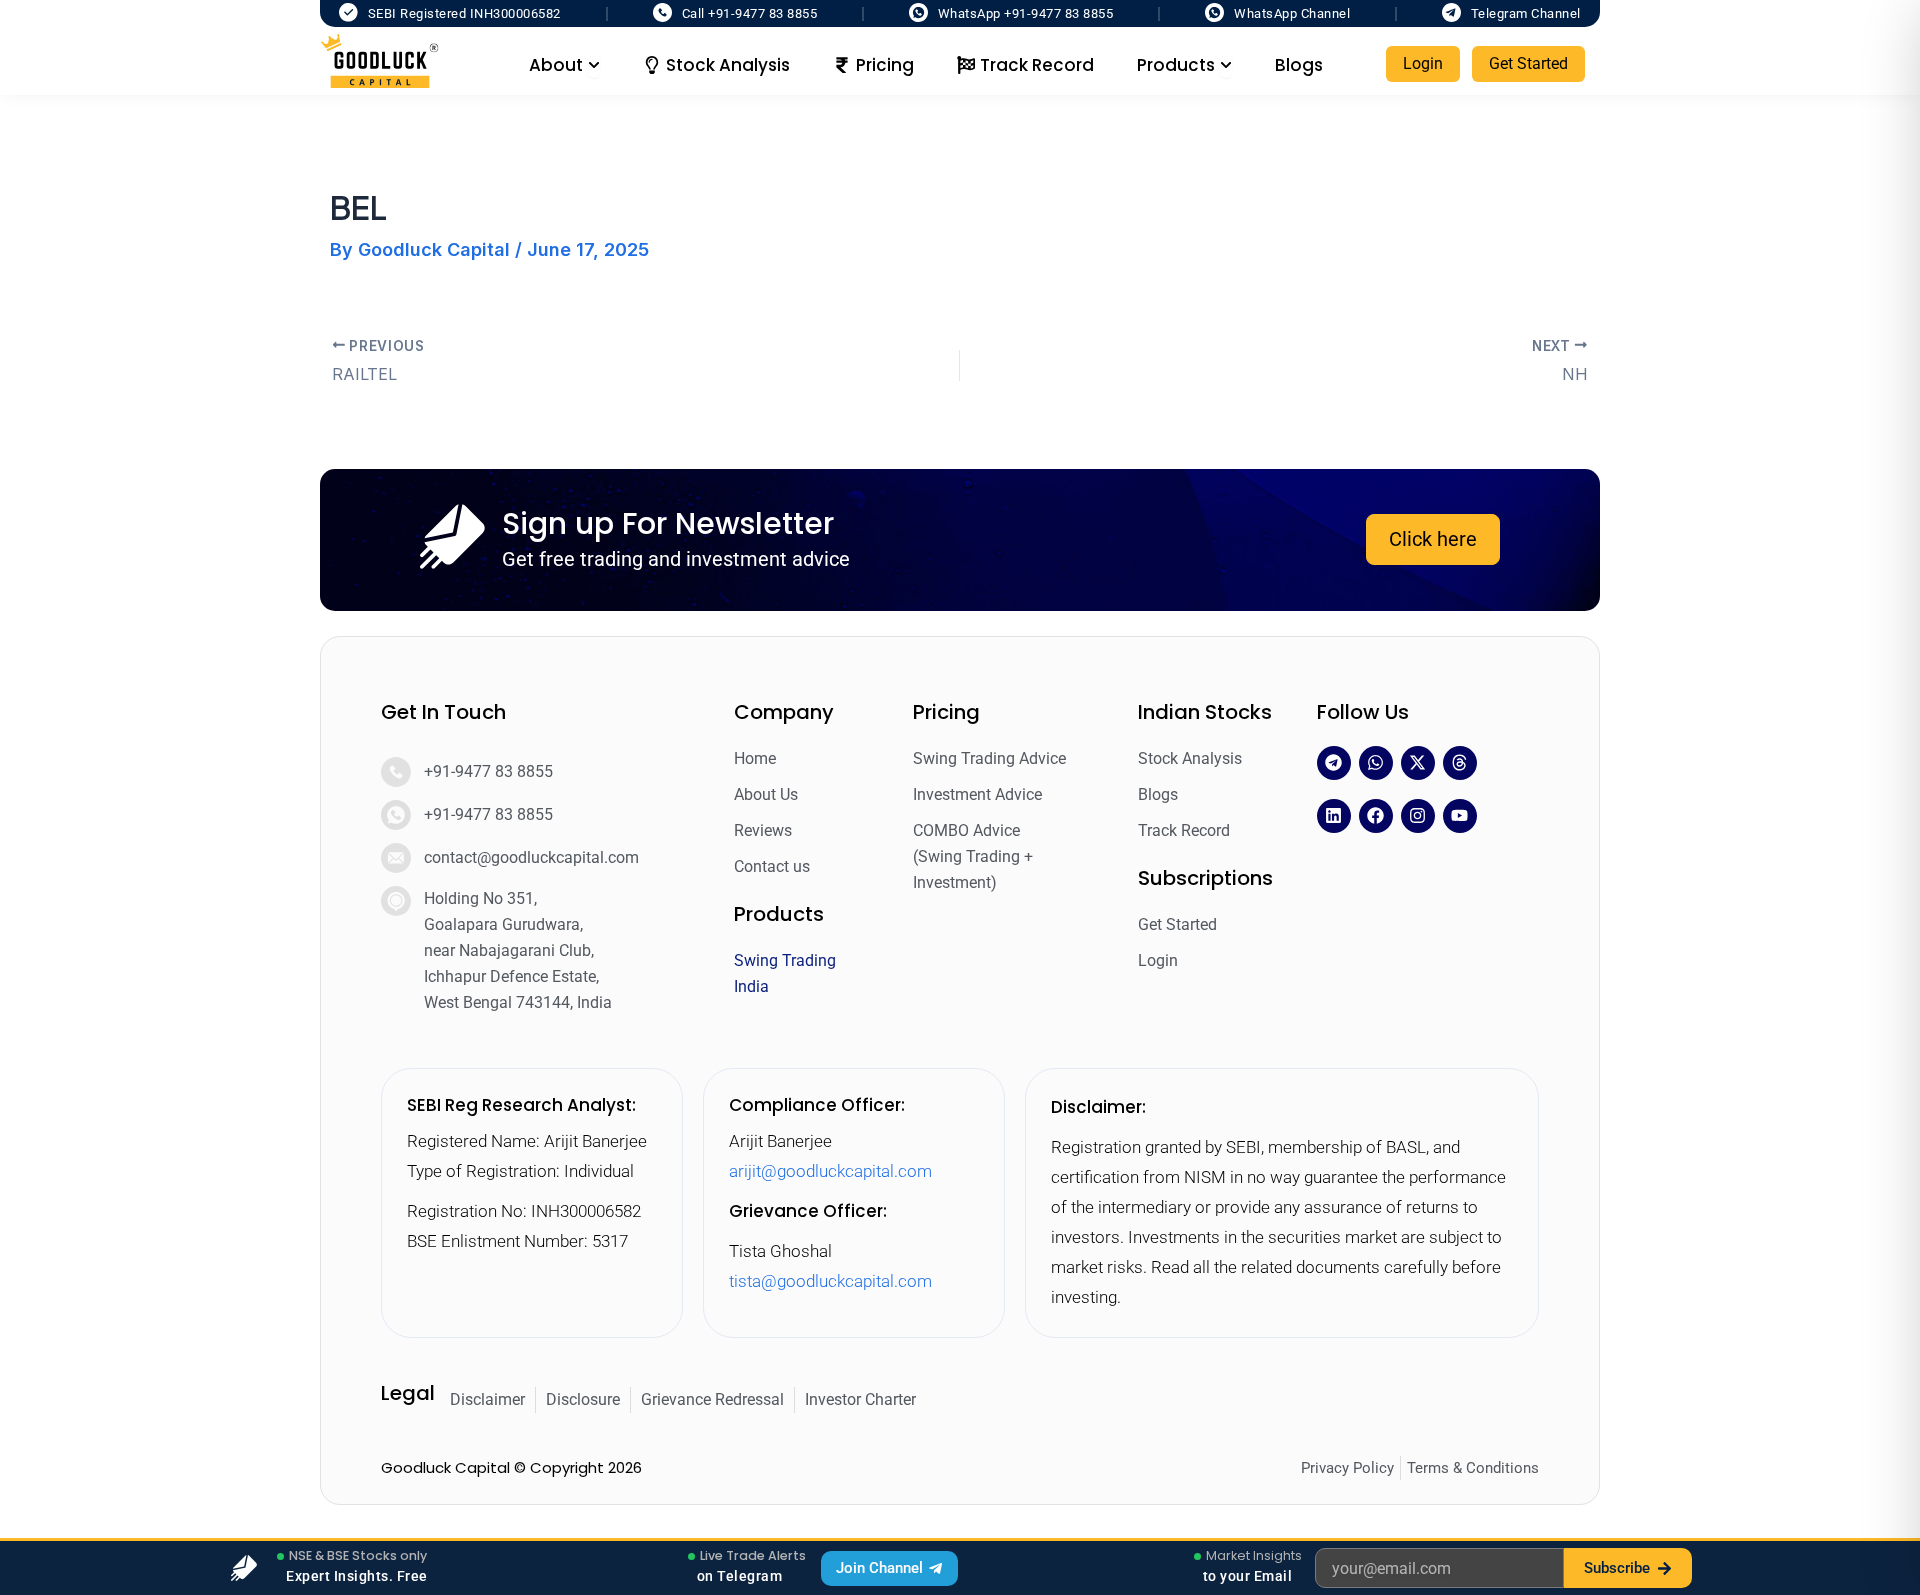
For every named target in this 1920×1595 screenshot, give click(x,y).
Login (1423, 63)
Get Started (1528, 63)
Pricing (946, 712)
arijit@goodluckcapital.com (830, 1171)
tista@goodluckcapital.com (830, 1281)
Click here (1433, 539)
